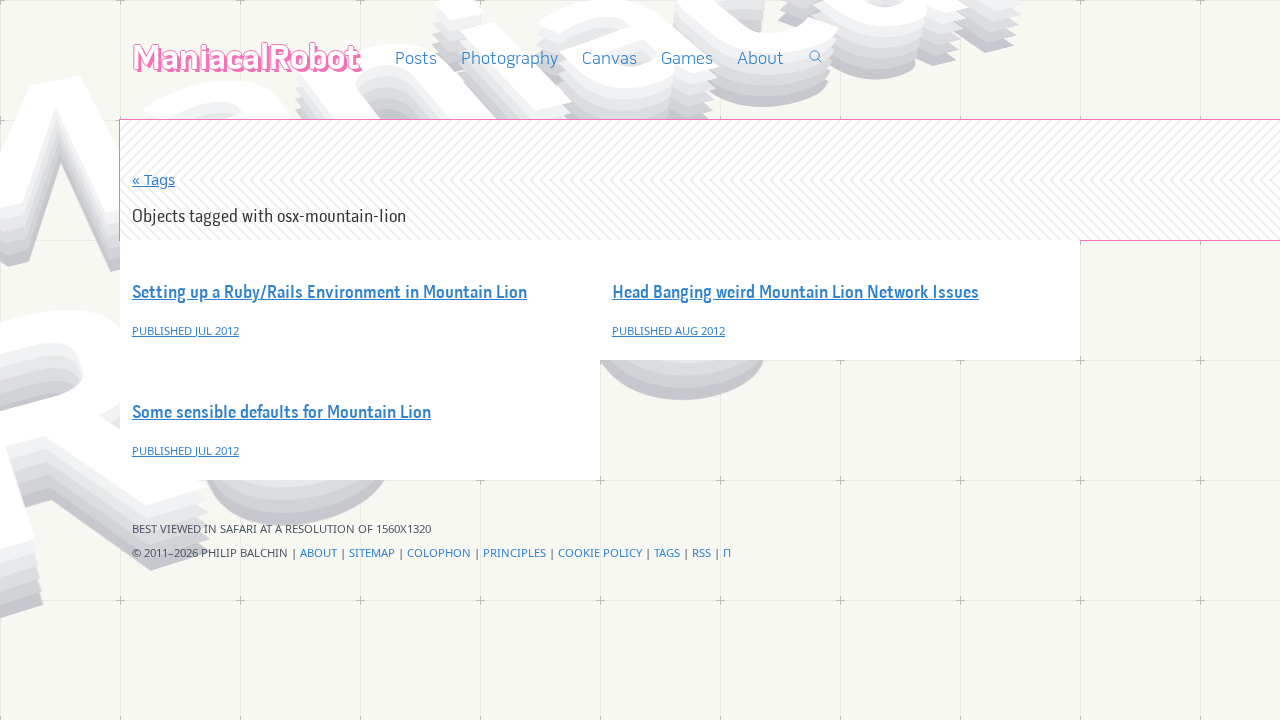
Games (687, 59)
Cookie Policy (600, 552)
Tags (667, 552)
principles (514, 552)
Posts (416, 59)
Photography (509, 59)
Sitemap (372, 552)
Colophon (439, 552)
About (760, 59)
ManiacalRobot (245, 60)
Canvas (609, 59)
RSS (701, 552)
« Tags (153, 179)
